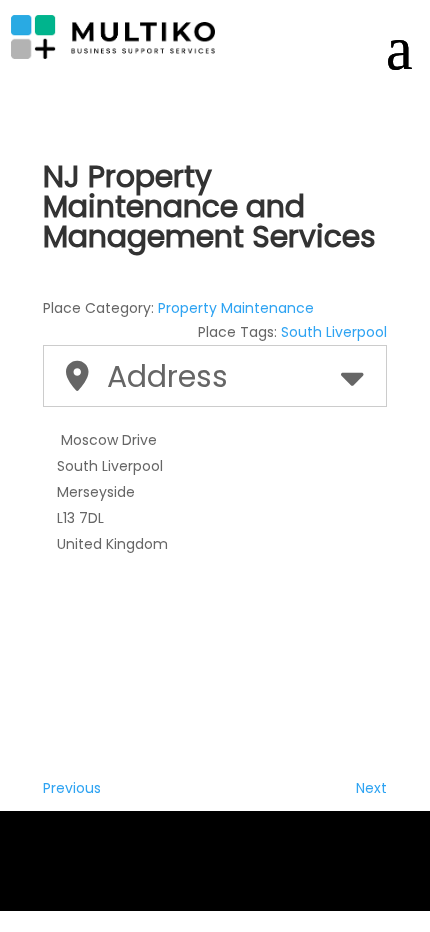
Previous (72, 788)
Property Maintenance (236, 308)
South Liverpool (334, 332)
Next (371, 788)
